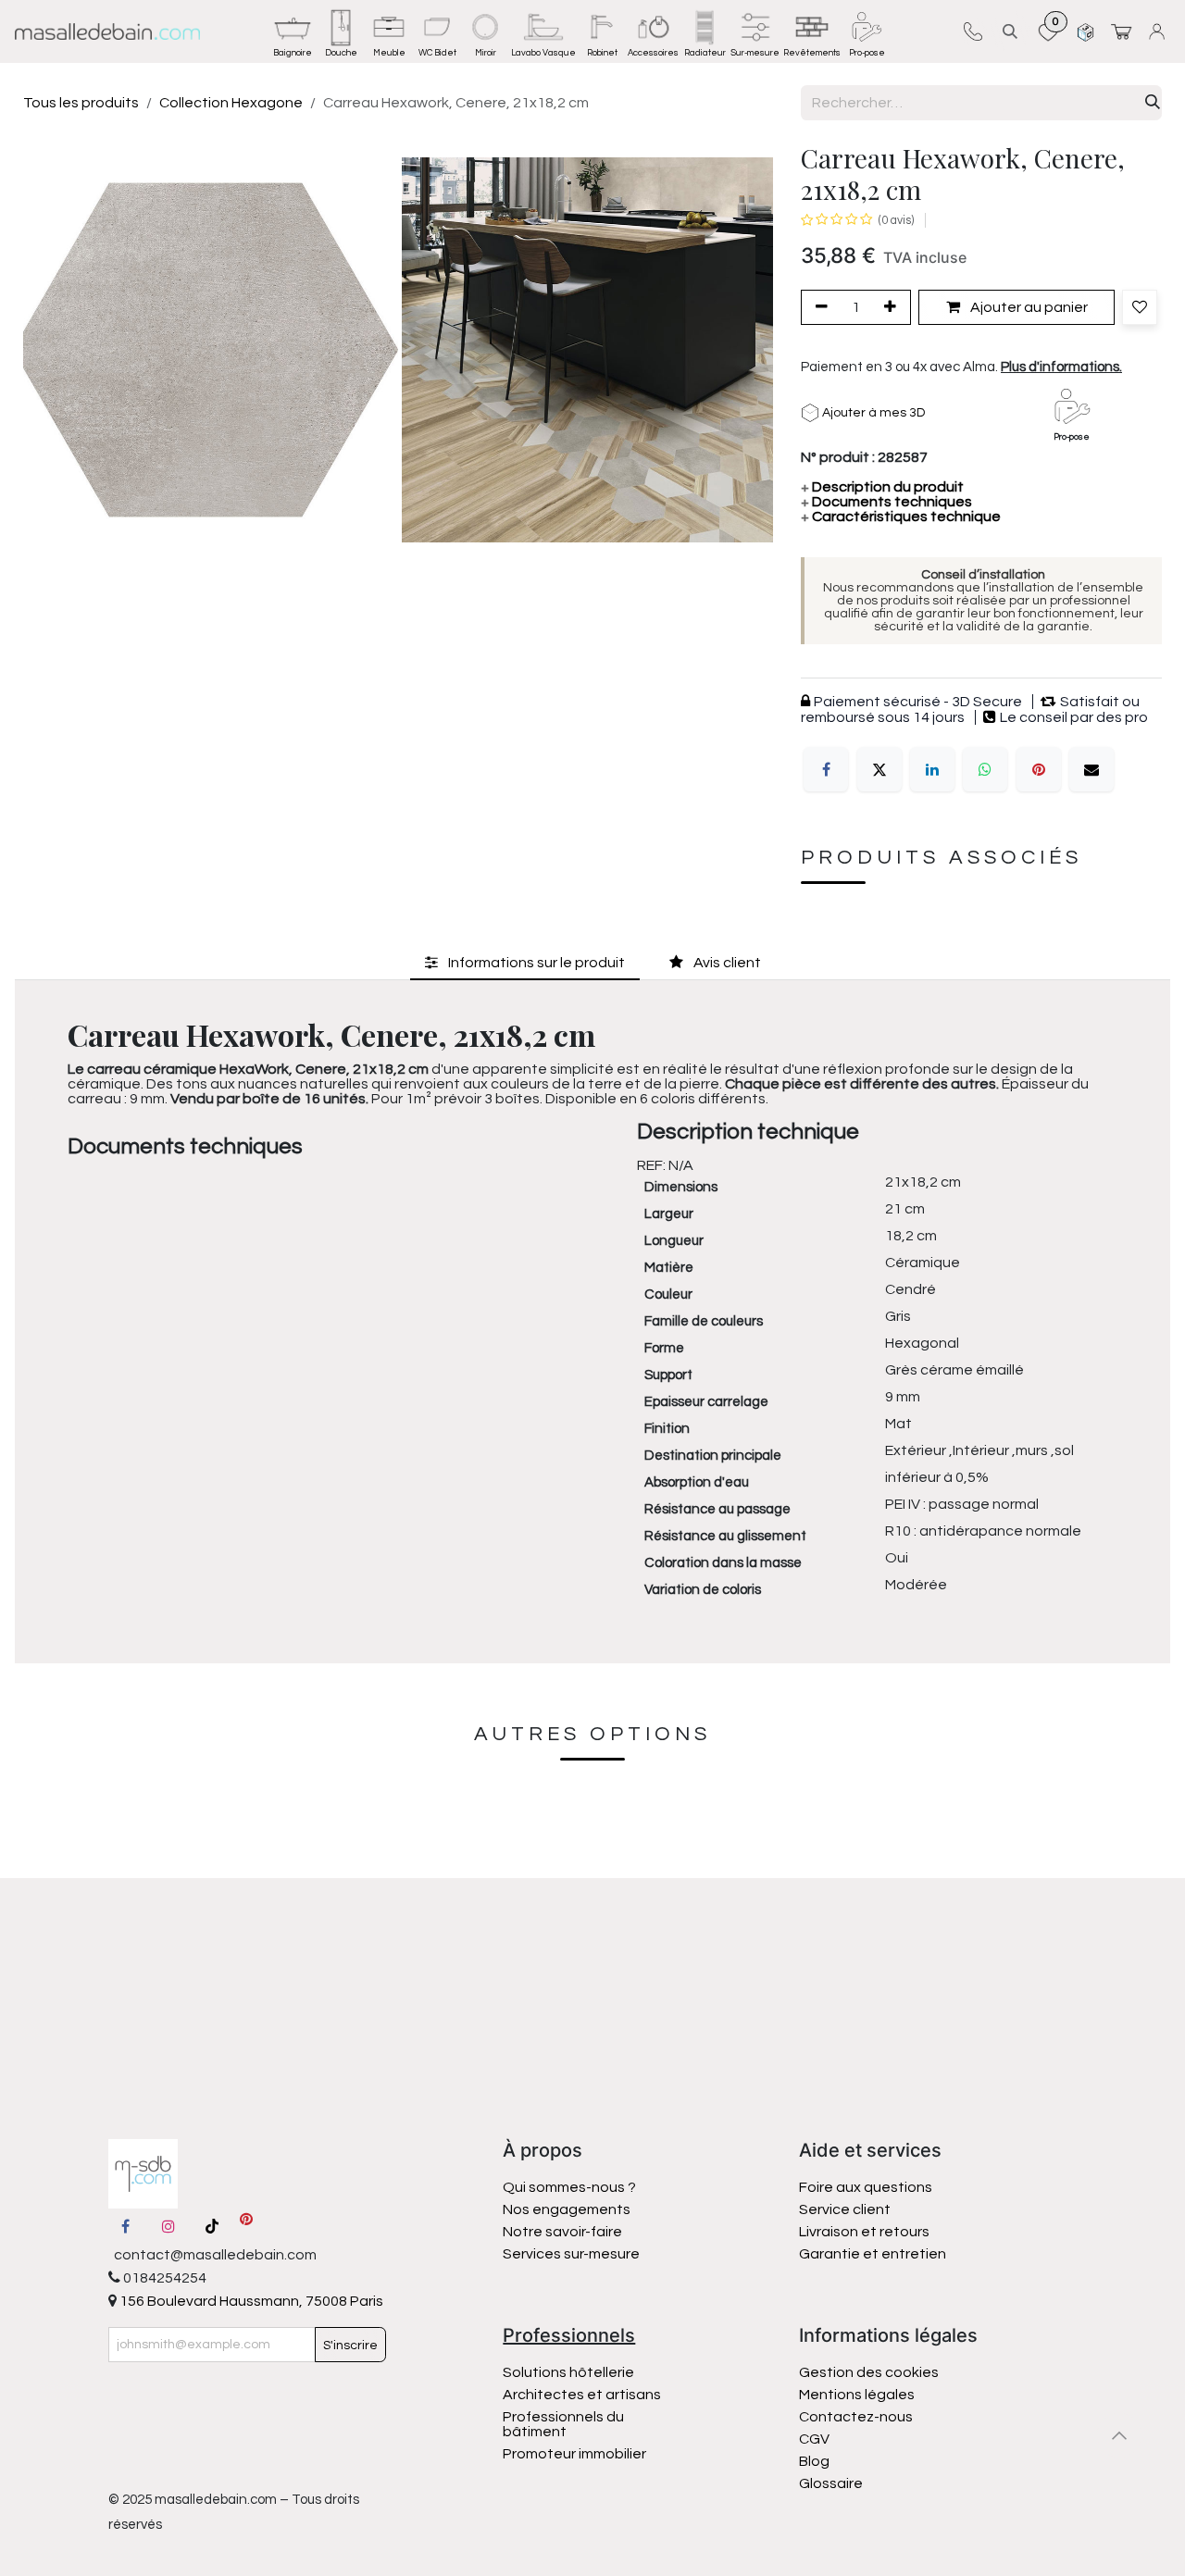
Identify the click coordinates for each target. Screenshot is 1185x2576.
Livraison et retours (864, 2232)
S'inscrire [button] (350, 2346)
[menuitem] (293, 31)
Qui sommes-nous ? (569, 2187)
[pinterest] (246, 2226)
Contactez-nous (857, 2417)
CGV (814, 2439)
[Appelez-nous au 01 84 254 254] (973, 31)
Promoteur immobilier (574, 2454)
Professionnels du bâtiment (563, 2424)
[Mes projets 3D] (1085, 31)
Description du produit (882, 487)
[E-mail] (1091, 769)
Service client (845, 2209)
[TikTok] (212, 2226)
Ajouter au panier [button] (1028, 307)
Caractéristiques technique (901, 516)
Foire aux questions (866, 2187)
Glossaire (831, 2483)
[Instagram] (168, 2226)
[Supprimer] (818, 307)
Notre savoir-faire (562, 2232)
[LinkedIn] (932, 769)
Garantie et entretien (873, 2254)
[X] (879, 769)
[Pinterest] (1039, 769)
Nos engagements (568, 2209)
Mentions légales (857, 2395)
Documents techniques (886, 502)
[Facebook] (826, 769)
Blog (814, 2461)
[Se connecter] (1160, 31)
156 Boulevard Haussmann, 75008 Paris (250, 2301)
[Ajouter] (893, 307)
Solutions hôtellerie (568, 2372)
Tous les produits (81, 103)
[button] (1010, 31)
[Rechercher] (1153, 103)
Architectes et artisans (582, 2395)
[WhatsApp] (985, 769)
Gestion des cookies (869, 2372)
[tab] (525, 963)
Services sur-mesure (571, 2254)
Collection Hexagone (231, 103)
